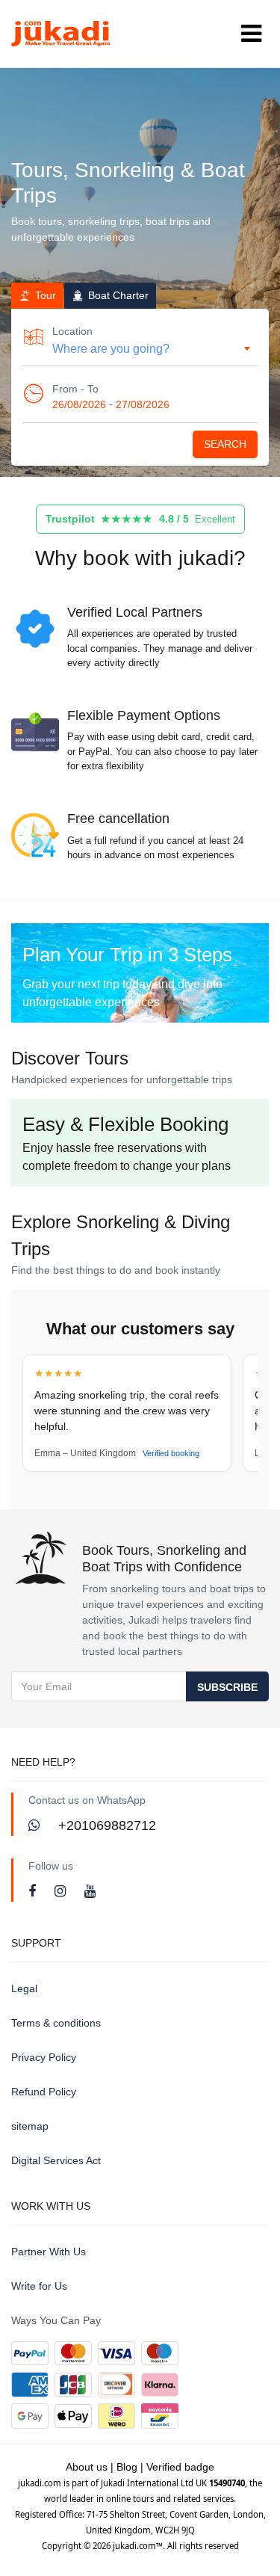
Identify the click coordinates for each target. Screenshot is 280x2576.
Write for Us (39, 2286)
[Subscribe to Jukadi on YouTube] (90, 1891)
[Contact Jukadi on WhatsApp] (36, 1825)
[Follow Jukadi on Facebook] (34, 1891)
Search (225, 444)
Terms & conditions (56, 2023)
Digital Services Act (56, 2160)
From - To (75, 389)
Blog (127, 2467)
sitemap (30, 2126)
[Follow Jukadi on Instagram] (62, 1891)
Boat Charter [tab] (117, 295)
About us (87, 2467)
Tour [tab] (44, 295)
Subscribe (227, 1687)
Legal (24, 1988)
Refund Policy (44, 2092)
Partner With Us (49, 2252)
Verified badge (180, 2467)
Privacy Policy (44, 2057)
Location (72, 331)
